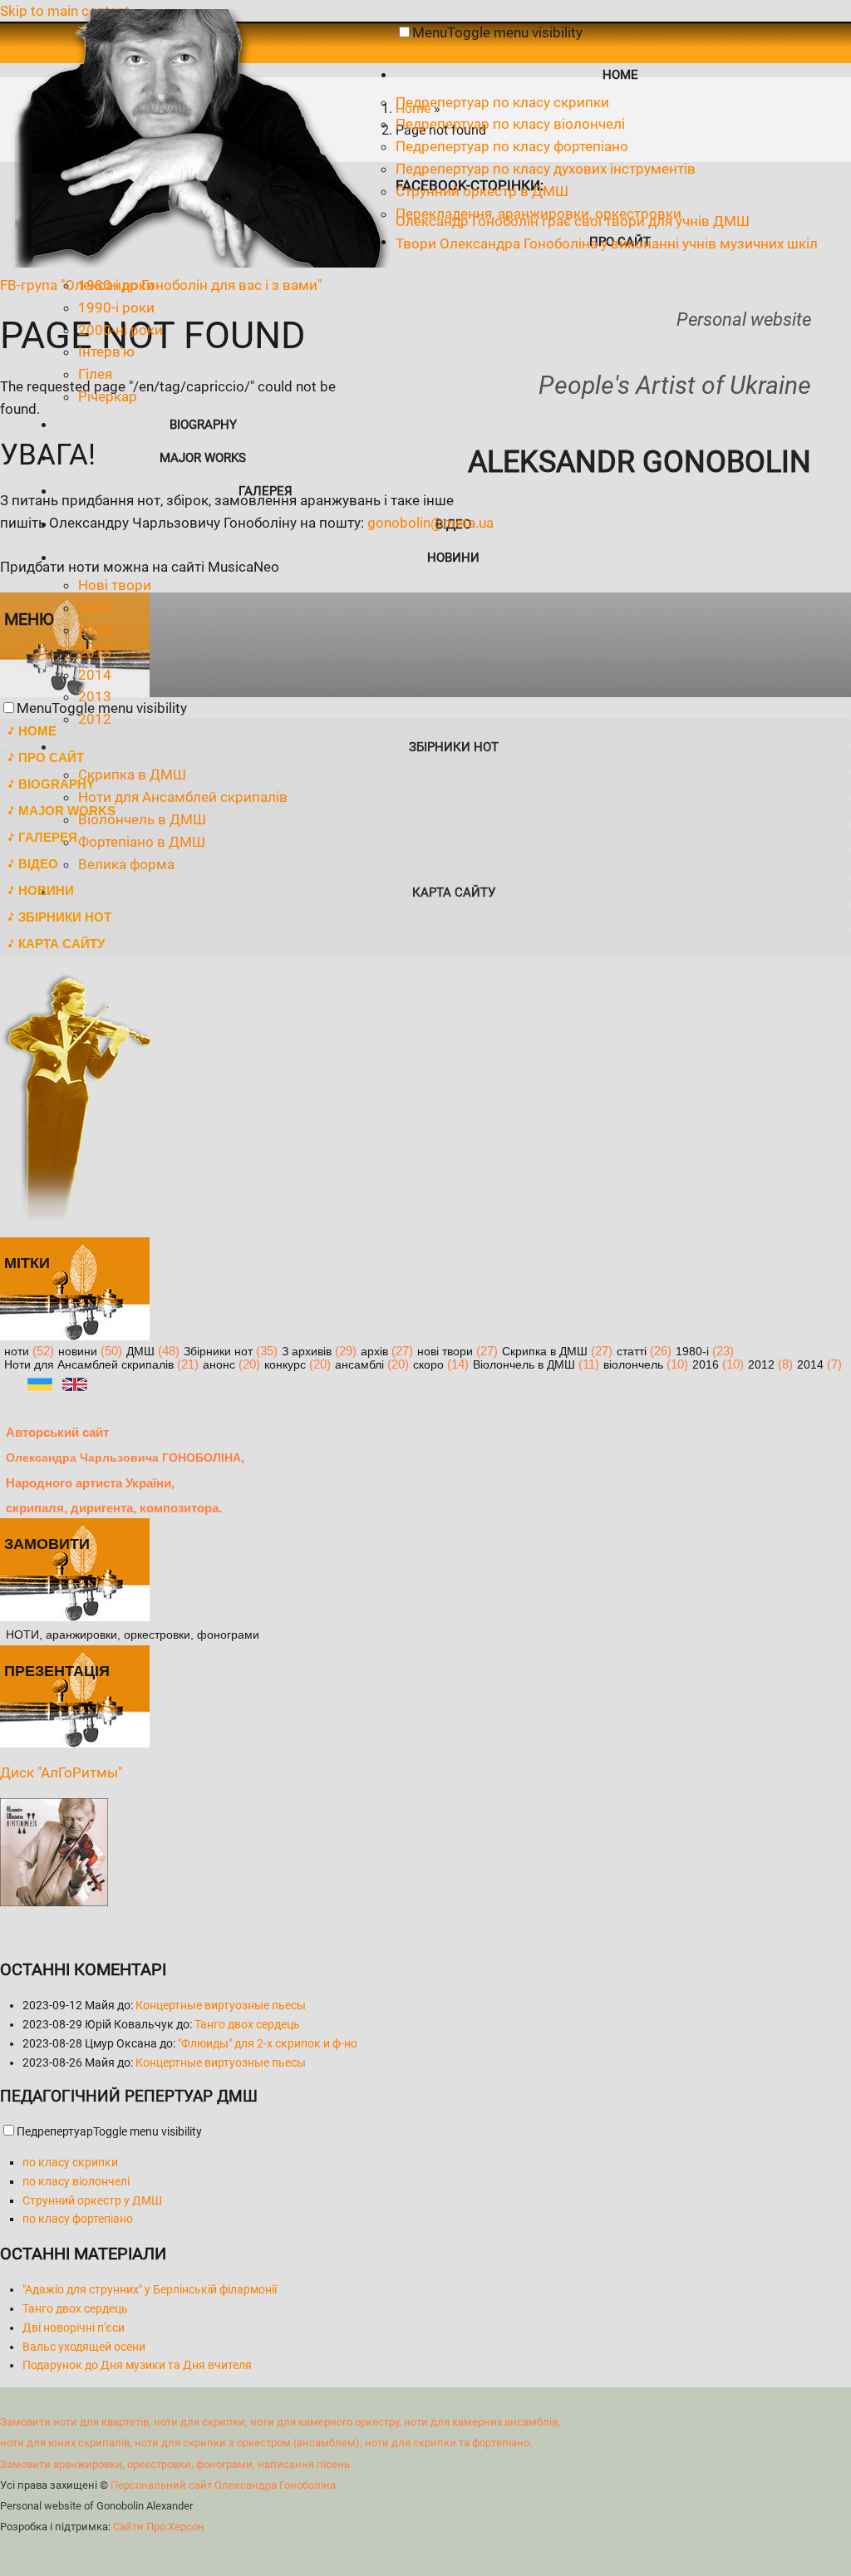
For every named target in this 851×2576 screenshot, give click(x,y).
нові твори (445, 1352)
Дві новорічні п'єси (74, 2328)
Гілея (95, 374)
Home (620, 75)
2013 (95, 696)
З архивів (307, 1352)
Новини (453, 558)
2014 (95, 675)
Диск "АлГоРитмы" (61, 1772)
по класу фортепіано (78, 2219)
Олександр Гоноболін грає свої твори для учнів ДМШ (573, 221)
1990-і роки (116, 307)
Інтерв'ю (106, 351)
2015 (95, 652)
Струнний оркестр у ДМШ (92, 2200)
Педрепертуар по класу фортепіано (512, 146)
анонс (219, 1365)
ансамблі (359, 1365)
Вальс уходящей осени (84, 2347)
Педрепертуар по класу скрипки (502, 102)
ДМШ (140, 1352)
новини (78, 1352)
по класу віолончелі (76, 2181)
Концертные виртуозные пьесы (221, 2005)
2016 (95, 630)
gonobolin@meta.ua (430, 523)
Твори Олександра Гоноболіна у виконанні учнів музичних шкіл (607, 243)
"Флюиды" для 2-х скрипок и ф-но (268, 2043)
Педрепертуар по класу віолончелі (510, 124)
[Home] (198, 263)
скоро (428, 1365)
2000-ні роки (121, 330)
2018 (95, 607)
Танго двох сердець (247, 2024)
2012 (761, 1365)
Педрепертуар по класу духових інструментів (546, 169)
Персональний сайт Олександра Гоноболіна (223, 2485)
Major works (203, 458)
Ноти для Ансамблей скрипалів (89, 1365)
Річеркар (108, 396)
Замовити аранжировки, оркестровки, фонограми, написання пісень (175, 2464)
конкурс (285, 1365)
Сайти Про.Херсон (159, 2527)
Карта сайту (61, 944)
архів (374, 1352)
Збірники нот (65, 917)
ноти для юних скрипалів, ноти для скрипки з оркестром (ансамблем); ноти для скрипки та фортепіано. (266, 2443)
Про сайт (51, 757)
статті (632, 1352)
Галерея (266, 491)
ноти (17, 1352)
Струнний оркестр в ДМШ (482, 191)
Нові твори (115, 585)
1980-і (692, 1352)
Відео (38, 864)
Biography (203, 425)
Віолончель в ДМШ (524, 1365)
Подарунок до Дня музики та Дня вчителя (137, 2365)
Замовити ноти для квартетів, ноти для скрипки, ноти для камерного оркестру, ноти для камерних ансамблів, (280, 2422)
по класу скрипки (70, 2162)
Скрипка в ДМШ (545, 1352)
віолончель (633, 1365)
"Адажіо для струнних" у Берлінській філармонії (150, 2289)
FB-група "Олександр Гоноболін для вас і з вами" (161, 285)
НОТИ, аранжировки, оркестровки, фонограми (133, 1635)
